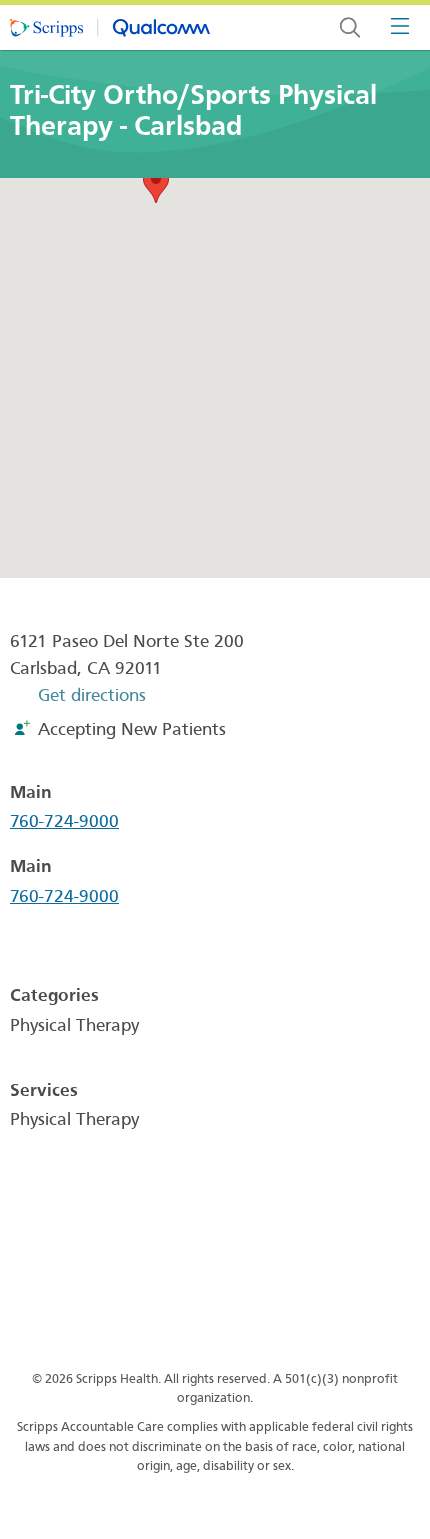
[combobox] (350, 27)
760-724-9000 (64, 821)
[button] (156, 184)
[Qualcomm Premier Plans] (110, 28)
